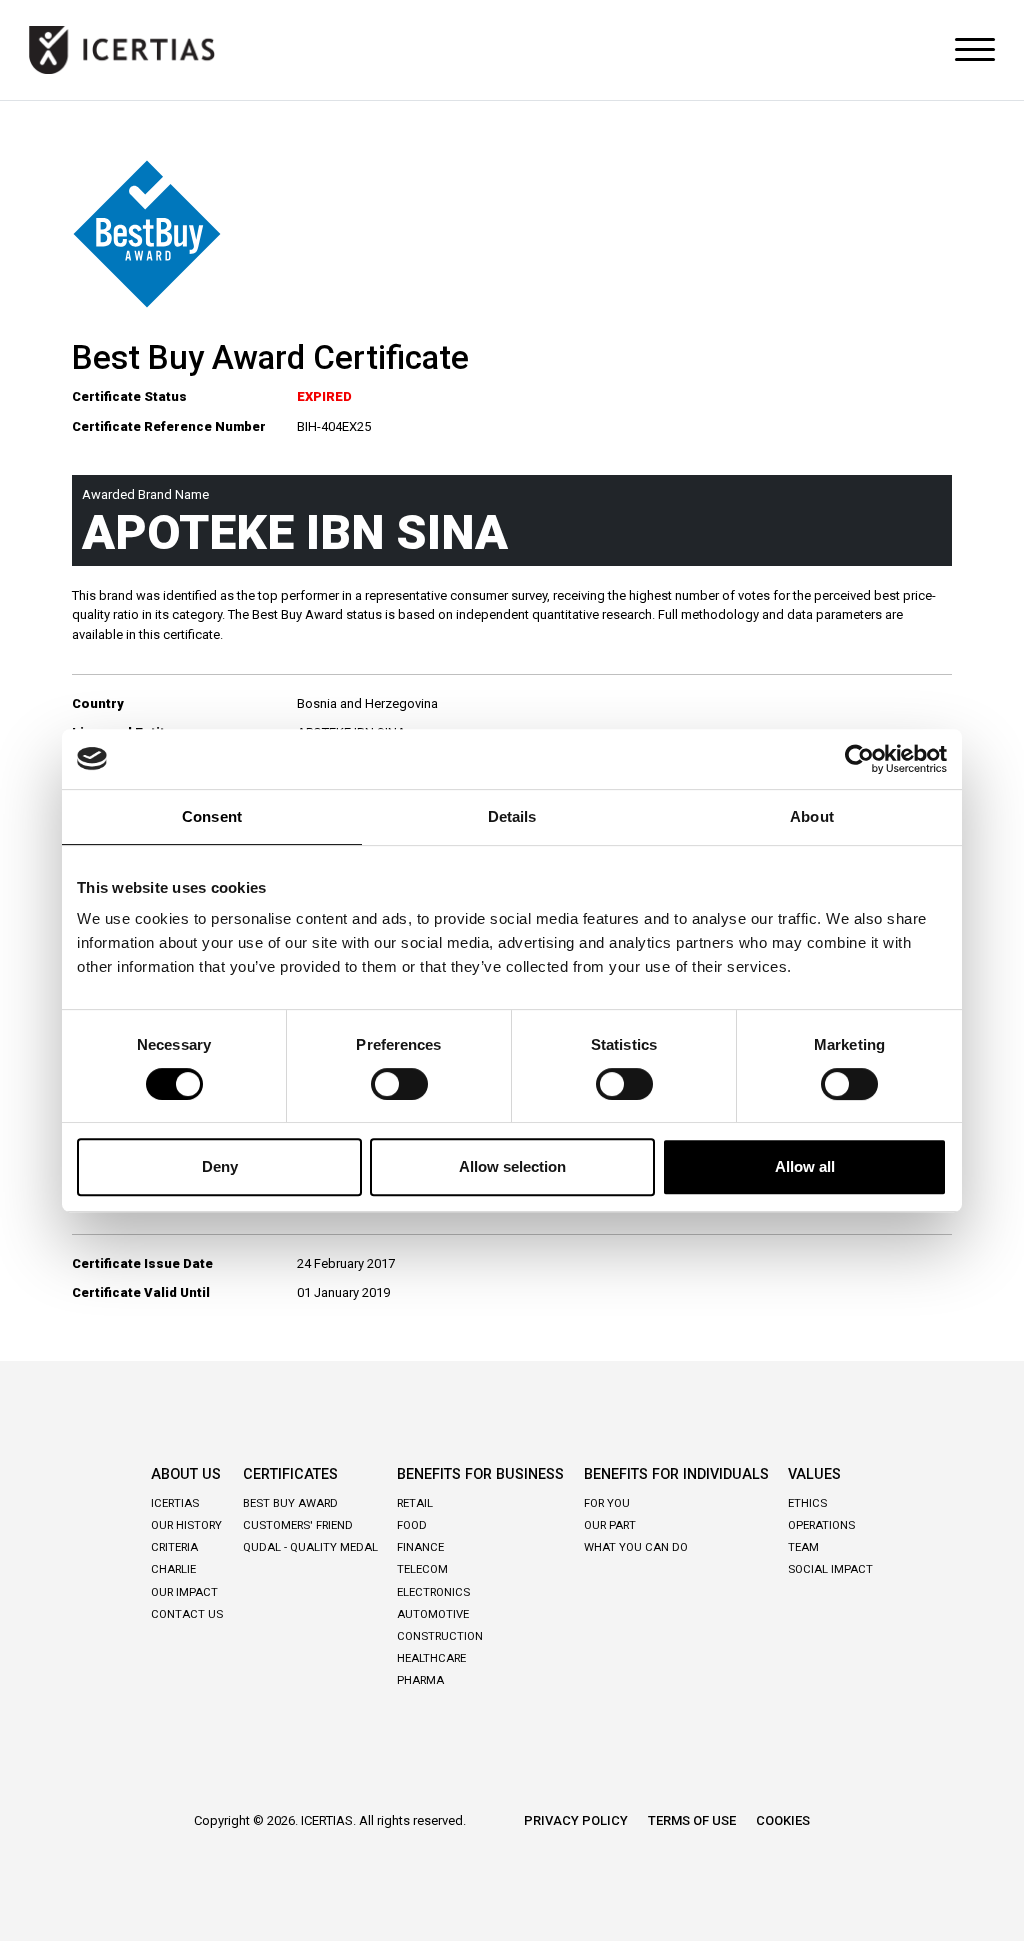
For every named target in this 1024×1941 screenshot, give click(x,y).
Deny (220, 1166)
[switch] (399, 1084)
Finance (420, 1547)
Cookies (783, 1820)
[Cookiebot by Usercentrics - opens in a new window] (859, 759)
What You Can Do (636, 1547)
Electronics (433, 1592)
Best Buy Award (290, 1503)
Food (412, 1525)
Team (803, 1547)
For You (607, 1503)
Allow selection (512, 1166)
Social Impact (830, 1569)
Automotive (433, 1614)
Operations (821, 1525)
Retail (415, 1503)
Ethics (807, 1503)
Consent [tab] (212, 816)
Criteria (174, 1547)
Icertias (175, 1503)
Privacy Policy (576, 1820)
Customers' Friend (298, 1525)
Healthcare (431, 1658)
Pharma (420, 1680)
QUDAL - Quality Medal (310, 1547)
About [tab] (812, 816)
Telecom (422, 1569)
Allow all (805, 1166)
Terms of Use (692, 1820)
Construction (440, 1636)
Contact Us (187, 1614)
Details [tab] (512, 816)
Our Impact (184, 1592)
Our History (186, 1525)
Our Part (610, 1525)
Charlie (173, 1569)
